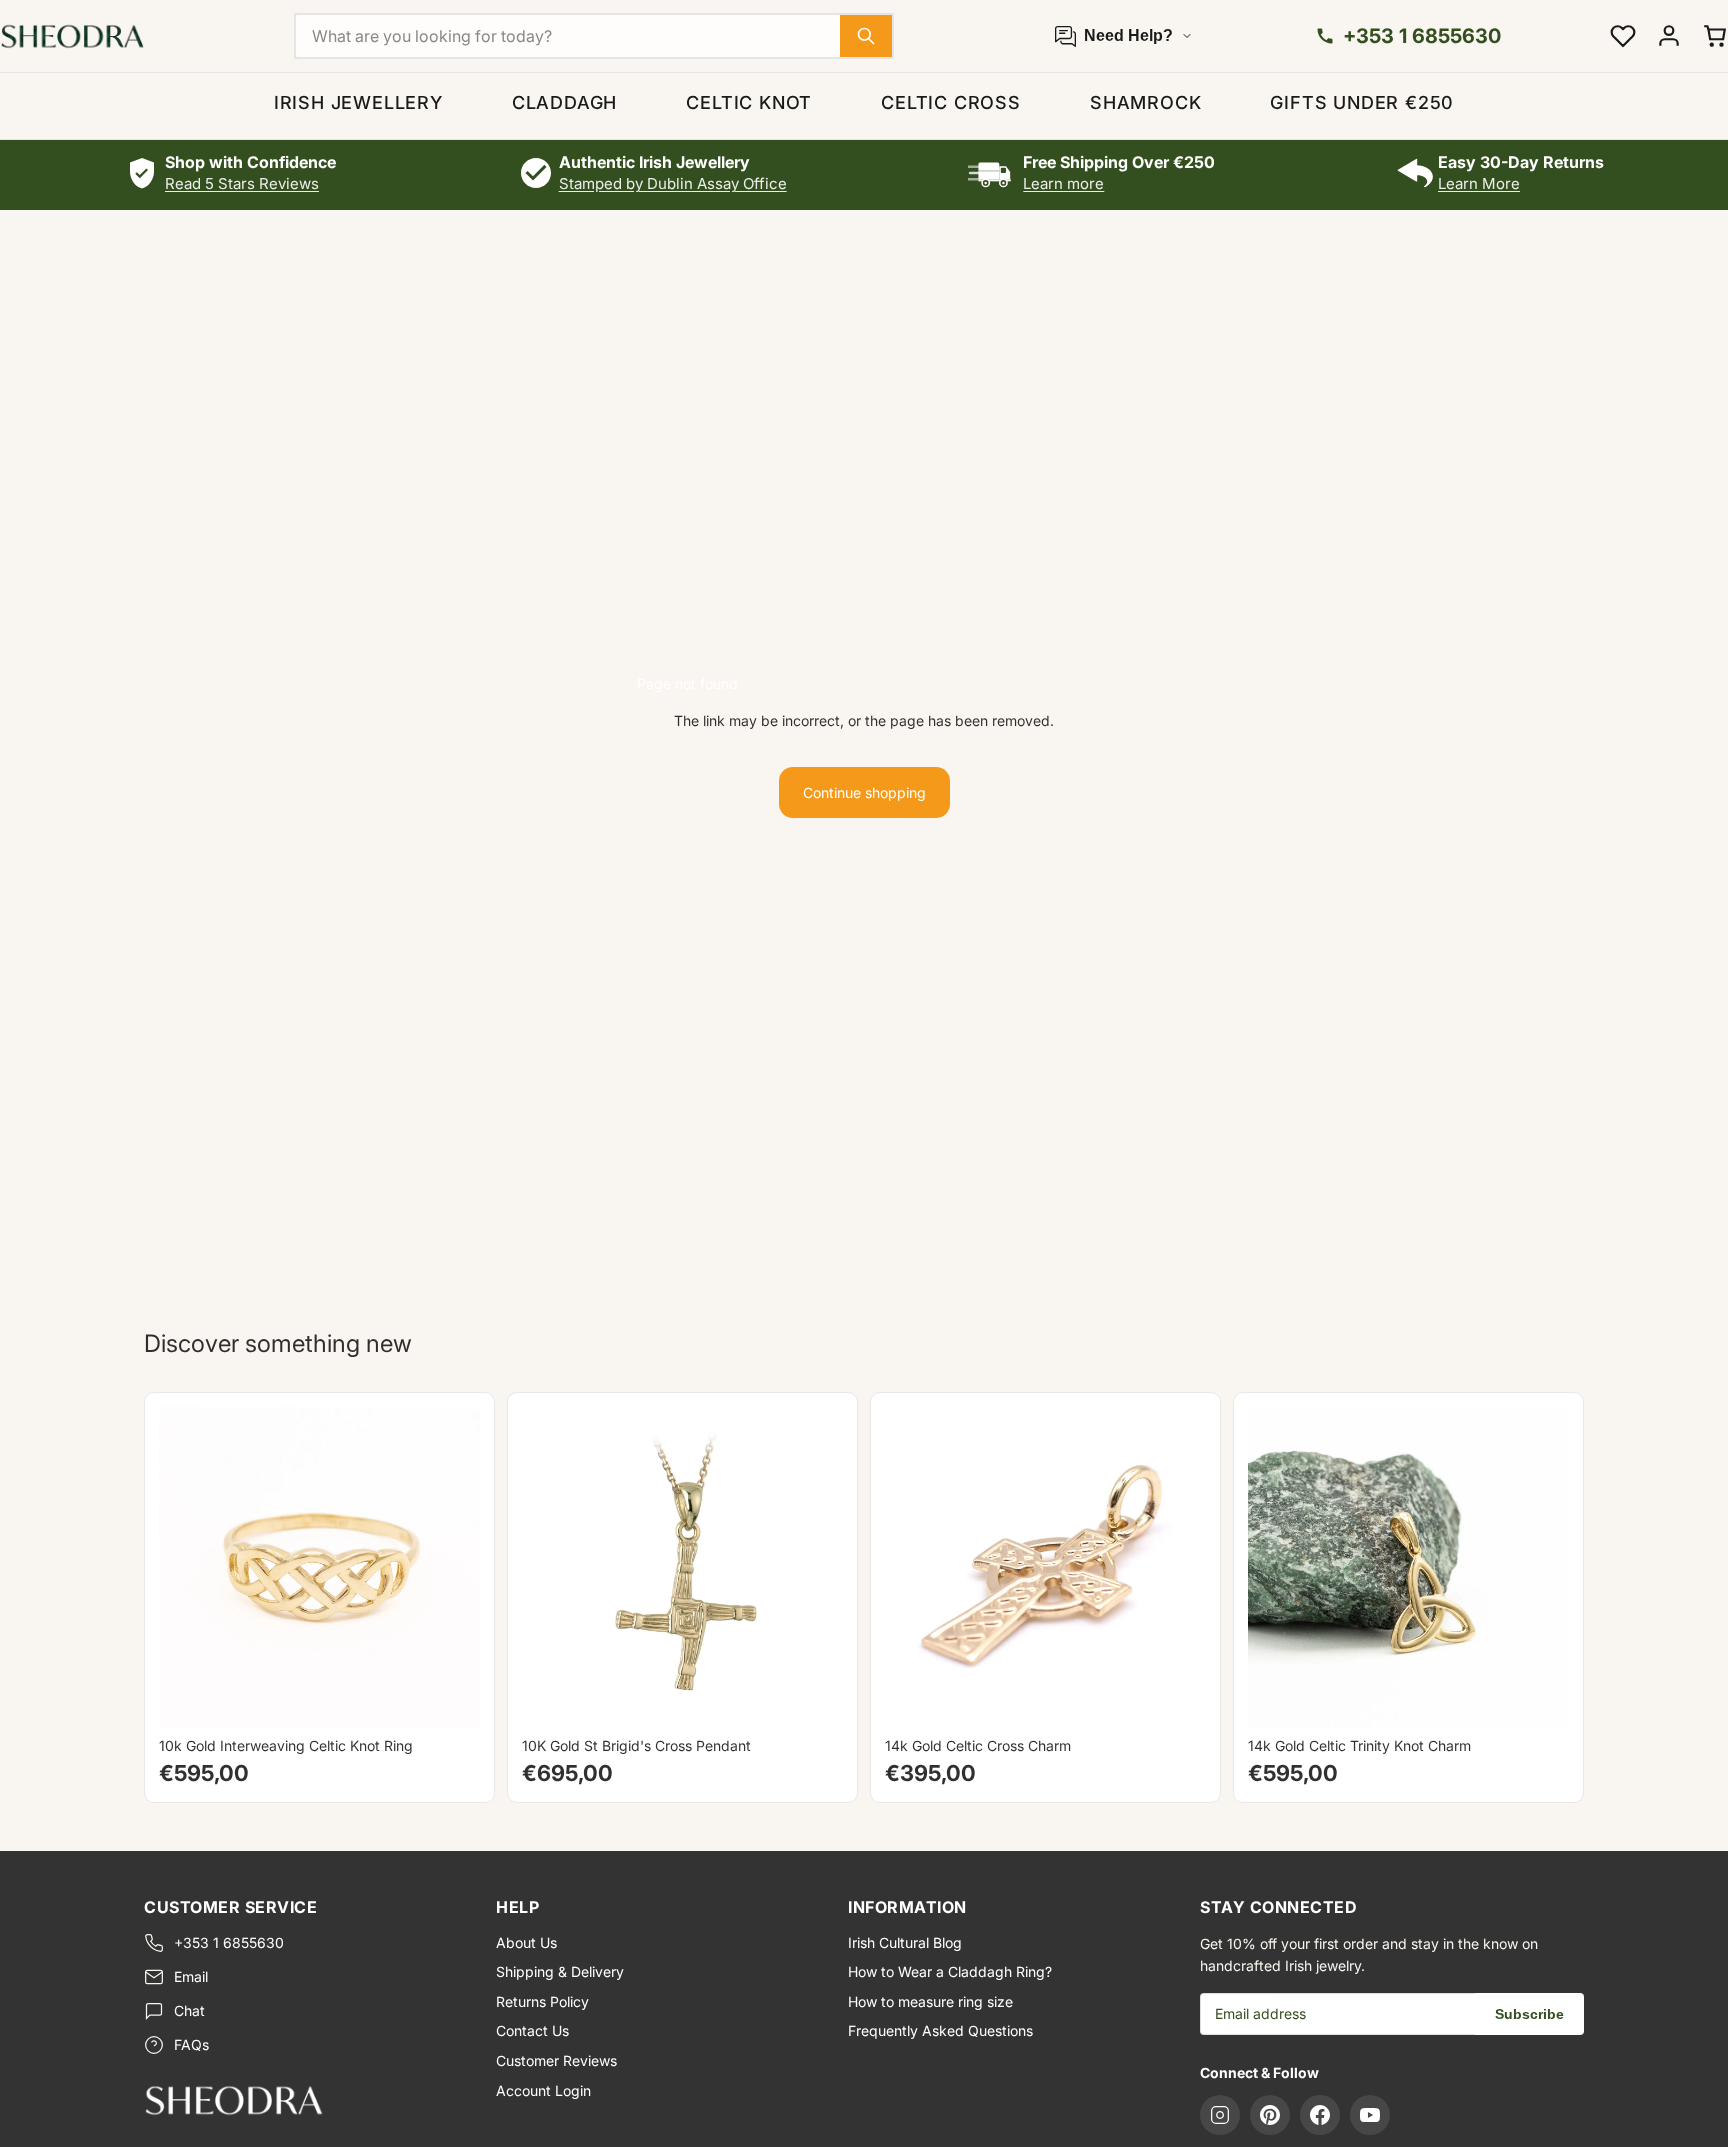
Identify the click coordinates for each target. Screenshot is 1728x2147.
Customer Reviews (556, 2060)
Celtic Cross (951, 102)
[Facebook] (1320, 2115)
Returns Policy (542, 2001)
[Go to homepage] (304, 2100)
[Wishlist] (1623, 36)
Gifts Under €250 (1362, 102)
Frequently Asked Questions (940, 2030)
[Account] (1669, 36)
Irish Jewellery (358, 102)
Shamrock (1145, 102)
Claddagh (564, 102)
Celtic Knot (749, 102)
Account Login (543, 2090)
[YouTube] (1370, 2115)
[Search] (866, 36)
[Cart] (1715, 36)
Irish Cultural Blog (905, 1942)
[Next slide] (450, 1567)
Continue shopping (864, 792)
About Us (526, 1942)
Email (191, 1976)
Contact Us (532, 2030)
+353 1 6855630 (229, 1942)
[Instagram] (1220, 2115)
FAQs (191, 2044)
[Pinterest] (1270, 2115)
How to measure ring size (930, 2001)
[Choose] (449, 1697)
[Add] (812, 1697)
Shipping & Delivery (560, 1971)
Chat (189, 2010)
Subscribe (1529, 2014)
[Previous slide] (189, 1567)
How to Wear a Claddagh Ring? (950, 1971)
